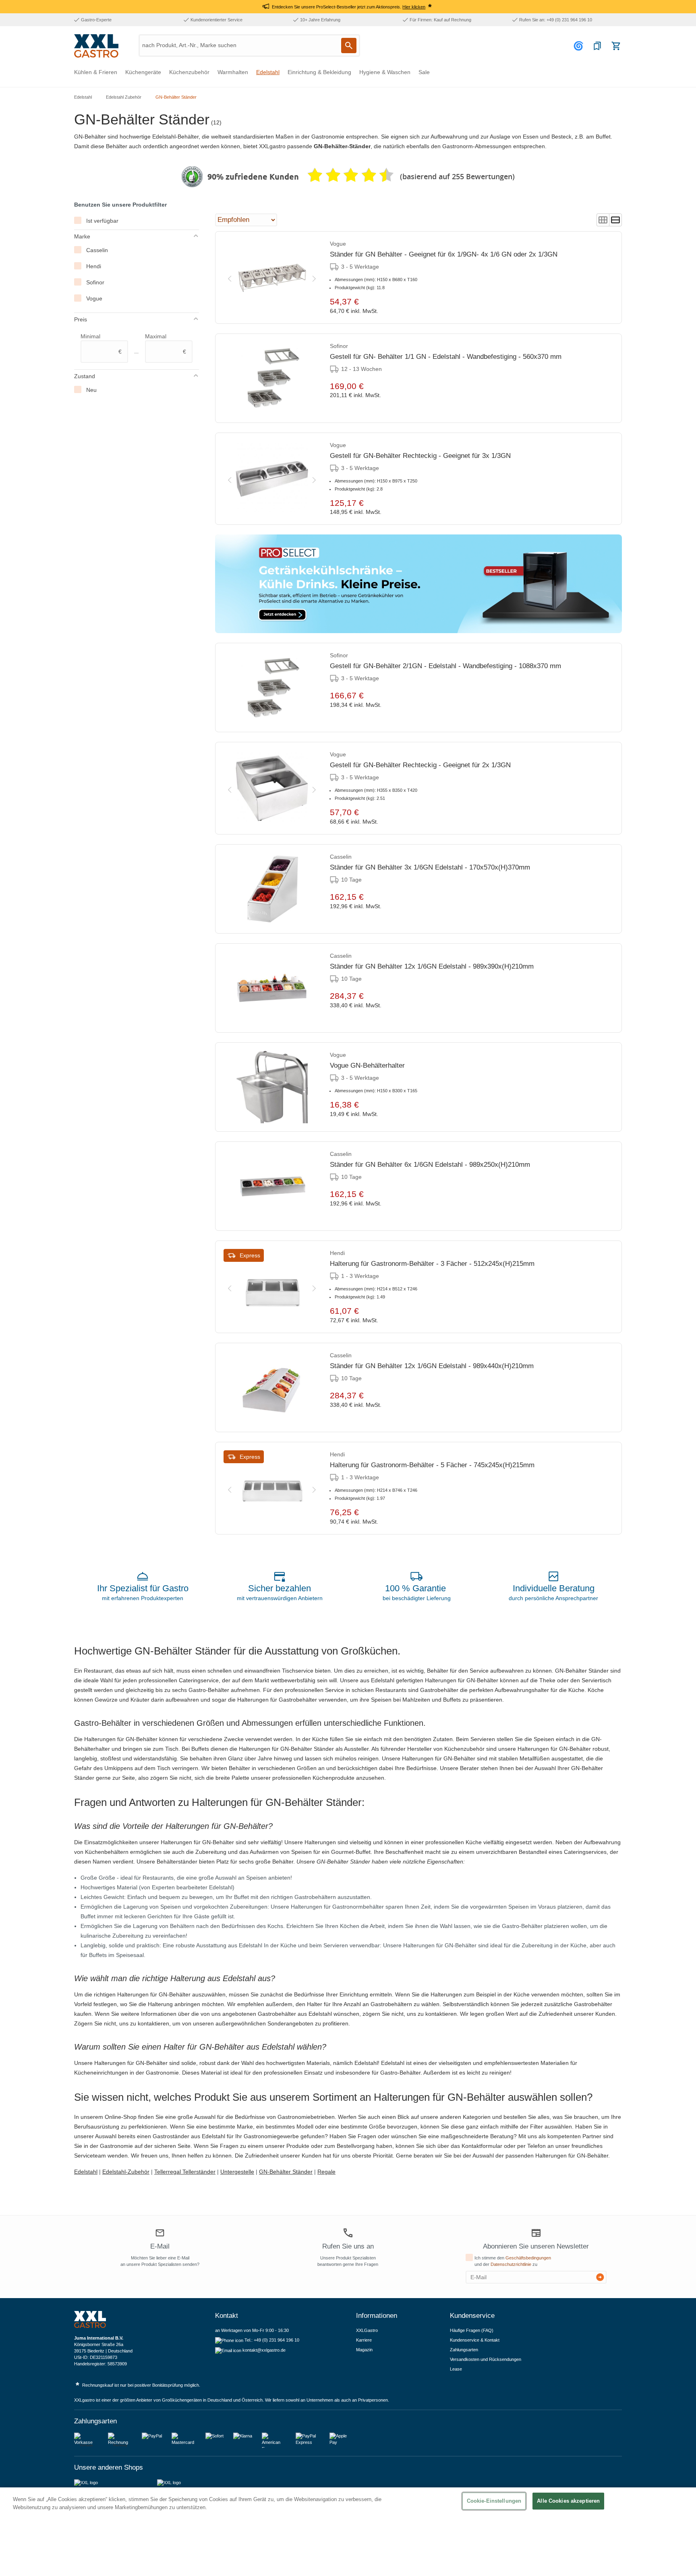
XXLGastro (367, 2330)
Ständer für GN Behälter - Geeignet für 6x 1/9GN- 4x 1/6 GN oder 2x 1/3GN (444, 254)
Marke (82, 236)
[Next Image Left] (230, 277)
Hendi (94, 266)
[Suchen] (349, 46)
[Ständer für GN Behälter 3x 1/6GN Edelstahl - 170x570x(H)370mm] (272, 889)
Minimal (101, 344)
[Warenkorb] (616, 46)
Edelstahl (86, 2172)
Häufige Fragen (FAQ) (472, 2330)
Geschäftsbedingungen (528, 2258)
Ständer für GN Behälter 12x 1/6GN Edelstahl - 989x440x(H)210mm (432, 1366)
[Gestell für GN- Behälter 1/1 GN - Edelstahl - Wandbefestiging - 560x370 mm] (272, 378)
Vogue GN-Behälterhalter (367, 1065)
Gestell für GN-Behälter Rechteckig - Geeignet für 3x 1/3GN (420, 456)
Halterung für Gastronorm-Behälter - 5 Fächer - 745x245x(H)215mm (432, 1465)
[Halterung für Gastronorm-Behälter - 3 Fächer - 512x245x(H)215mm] (272, 1287)
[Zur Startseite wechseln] (96, 46)
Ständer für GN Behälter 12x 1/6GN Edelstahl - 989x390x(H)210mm (432, 966)
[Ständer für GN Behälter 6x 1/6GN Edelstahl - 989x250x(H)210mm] (272, 1186)
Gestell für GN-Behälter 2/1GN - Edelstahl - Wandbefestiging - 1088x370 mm (445, 666)
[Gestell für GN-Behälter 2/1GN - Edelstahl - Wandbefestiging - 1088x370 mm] (272, 687)
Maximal (166, 344)
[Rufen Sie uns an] (348, 2233)
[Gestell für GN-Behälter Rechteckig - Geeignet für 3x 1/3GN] (272, 479)
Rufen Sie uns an (348, 2246)
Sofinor (95, 282)
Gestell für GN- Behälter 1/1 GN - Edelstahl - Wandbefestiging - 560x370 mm (446, 357)
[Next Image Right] (314, 277)
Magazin (364, 2350)
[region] (348, 2532)
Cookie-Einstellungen (494, 2501)
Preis (81, 319)
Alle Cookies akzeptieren (568, 2501)
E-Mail (160, 2246)
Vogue (94, 298)
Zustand (85, 376)
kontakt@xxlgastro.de (264, 2350)
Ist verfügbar (102, 221)
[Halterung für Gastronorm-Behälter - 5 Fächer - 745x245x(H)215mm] (272, 1488)
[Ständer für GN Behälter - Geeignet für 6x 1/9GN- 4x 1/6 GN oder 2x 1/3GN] (272, 277)
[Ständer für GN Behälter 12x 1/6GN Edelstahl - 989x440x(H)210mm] (272, 1387)
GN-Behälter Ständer (286, 2172)
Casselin (97, 250)
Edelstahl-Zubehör (126, 2172)
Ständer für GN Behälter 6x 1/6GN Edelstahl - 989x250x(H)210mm (430, 1165)
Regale (326, 2172)
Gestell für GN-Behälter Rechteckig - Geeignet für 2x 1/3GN (420, 765)
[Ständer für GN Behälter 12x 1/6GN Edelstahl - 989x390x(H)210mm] (272, 988)
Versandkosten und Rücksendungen (486, 2359)
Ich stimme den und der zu (513, 2261)
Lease (456, 2369)
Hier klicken (414, 7)
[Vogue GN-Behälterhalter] (272, 1087)
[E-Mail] (160, 2234)
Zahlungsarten (464, 2350)
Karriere (364, 2340)
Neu (91, 390)
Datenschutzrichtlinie (511, 2264)
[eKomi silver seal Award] (192, 177)
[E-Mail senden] (600, 2277)
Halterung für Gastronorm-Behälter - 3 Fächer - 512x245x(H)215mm (432, 1264)
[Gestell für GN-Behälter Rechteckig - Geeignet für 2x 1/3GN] (272, 788)
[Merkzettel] (597, 46)
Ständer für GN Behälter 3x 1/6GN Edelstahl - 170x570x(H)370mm (430, 867)
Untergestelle (237, 2172)
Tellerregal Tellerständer (185, 2172)
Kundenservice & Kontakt (475, 2340)
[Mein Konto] (580, 46)
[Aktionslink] (418, 584)
